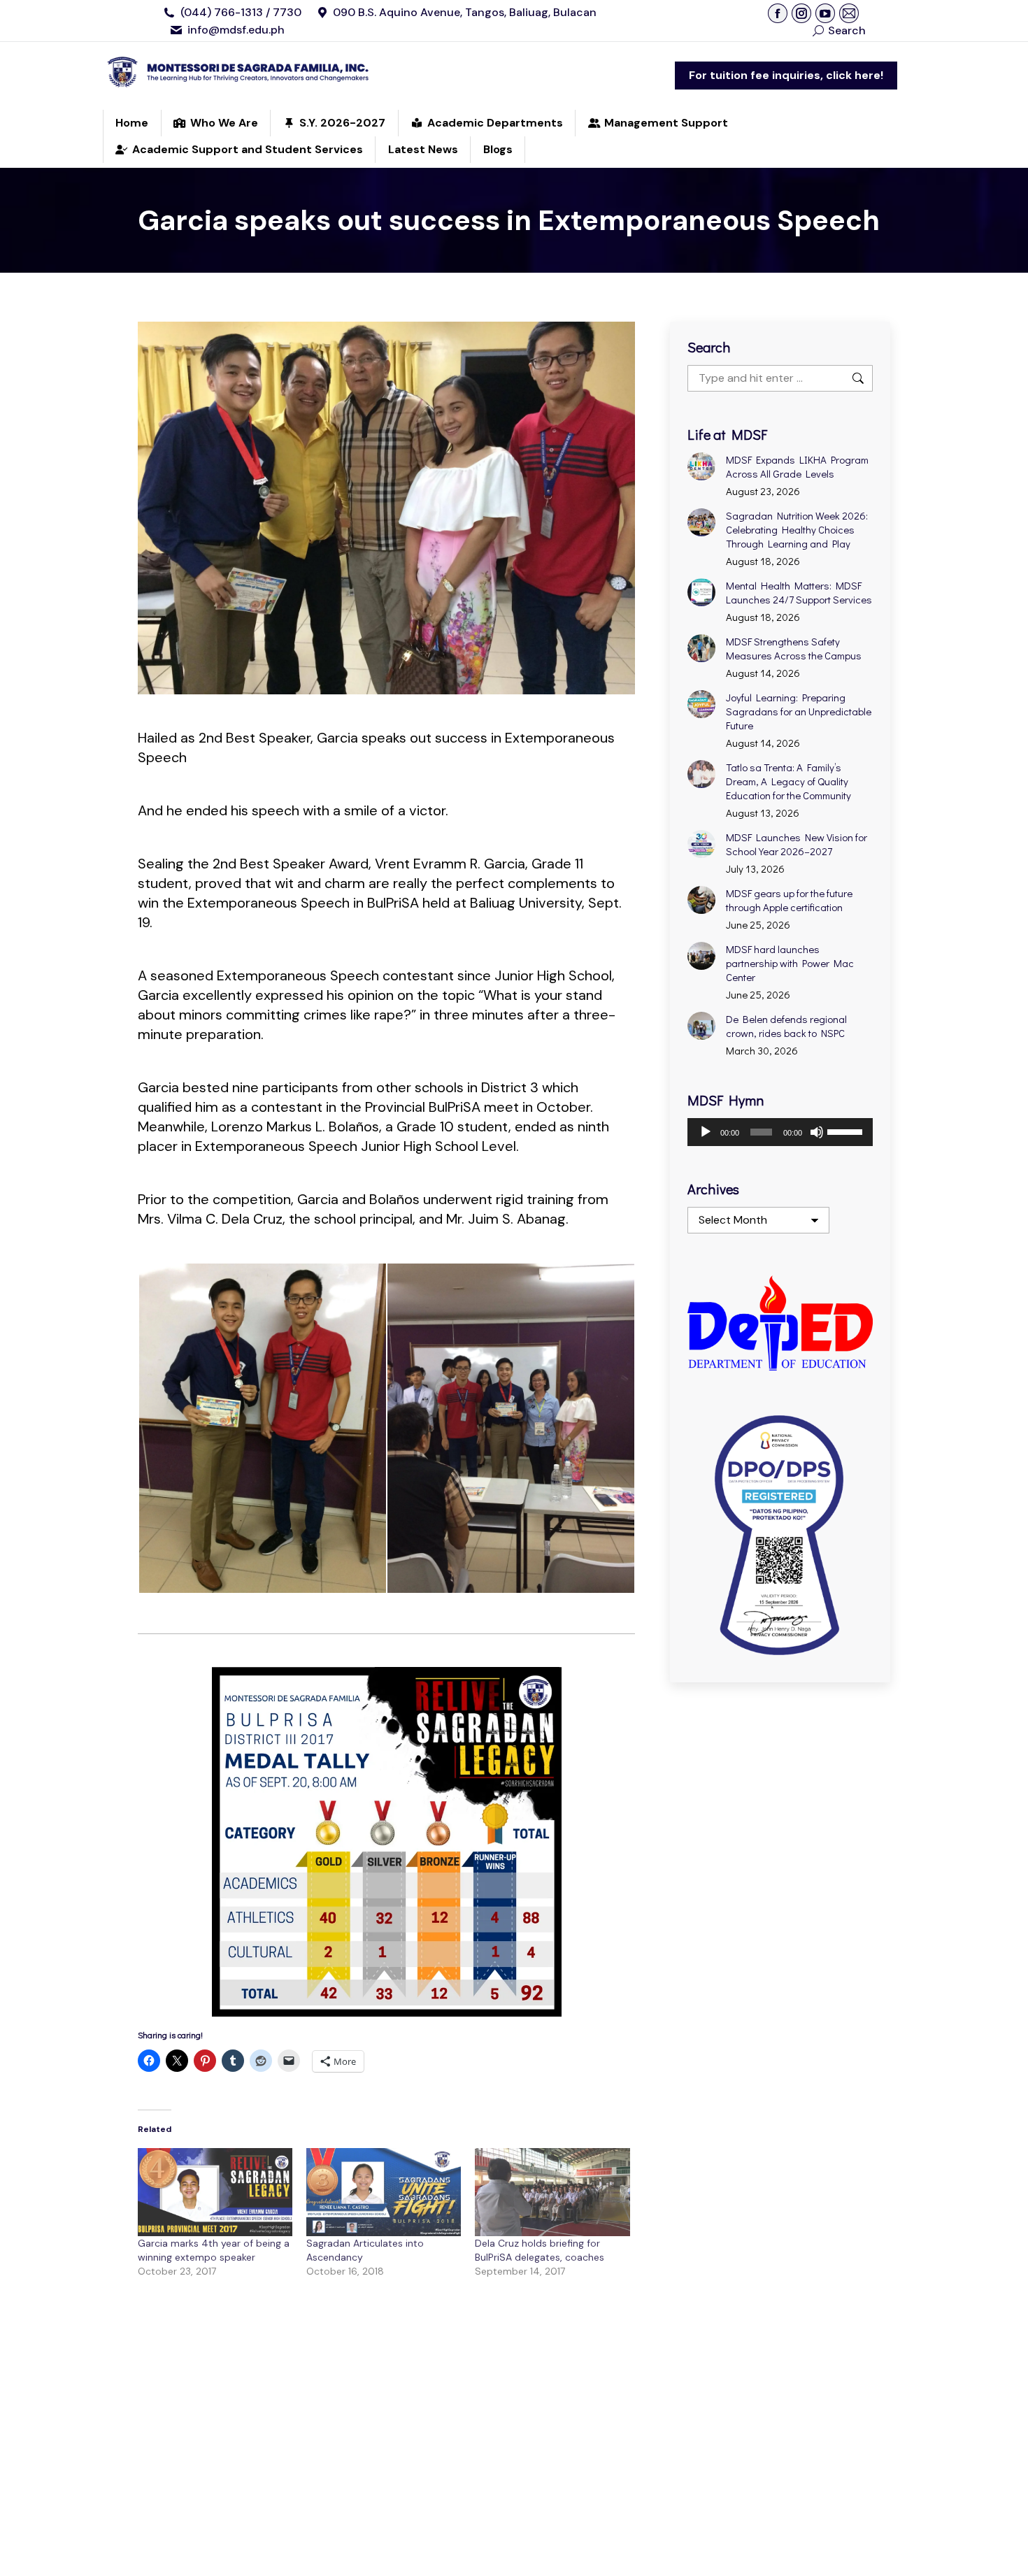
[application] (780, 1132)
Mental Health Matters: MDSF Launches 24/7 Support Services (799, 592)
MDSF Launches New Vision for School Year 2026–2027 (797, 844)
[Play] (706, 1132)
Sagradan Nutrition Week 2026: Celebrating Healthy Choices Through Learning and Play (797, 529)
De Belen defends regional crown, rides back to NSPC (786, 1026)
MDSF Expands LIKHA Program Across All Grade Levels (797, 466)
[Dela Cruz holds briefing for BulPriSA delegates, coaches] (552, 2192)
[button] (262, 1428)
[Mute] (817, 1132)
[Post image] (701, 466)
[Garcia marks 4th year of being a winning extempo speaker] (215, 2192)
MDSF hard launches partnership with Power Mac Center (790, 963)
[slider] (847, 1131)
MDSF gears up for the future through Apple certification (789, 900)
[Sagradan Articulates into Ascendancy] (384, 2192)
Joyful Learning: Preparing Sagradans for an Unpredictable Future (799, 711)
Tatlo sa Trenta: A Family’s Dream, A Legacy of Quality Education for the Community (788, 781)
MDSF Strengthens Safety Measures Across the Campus (794, 648)
